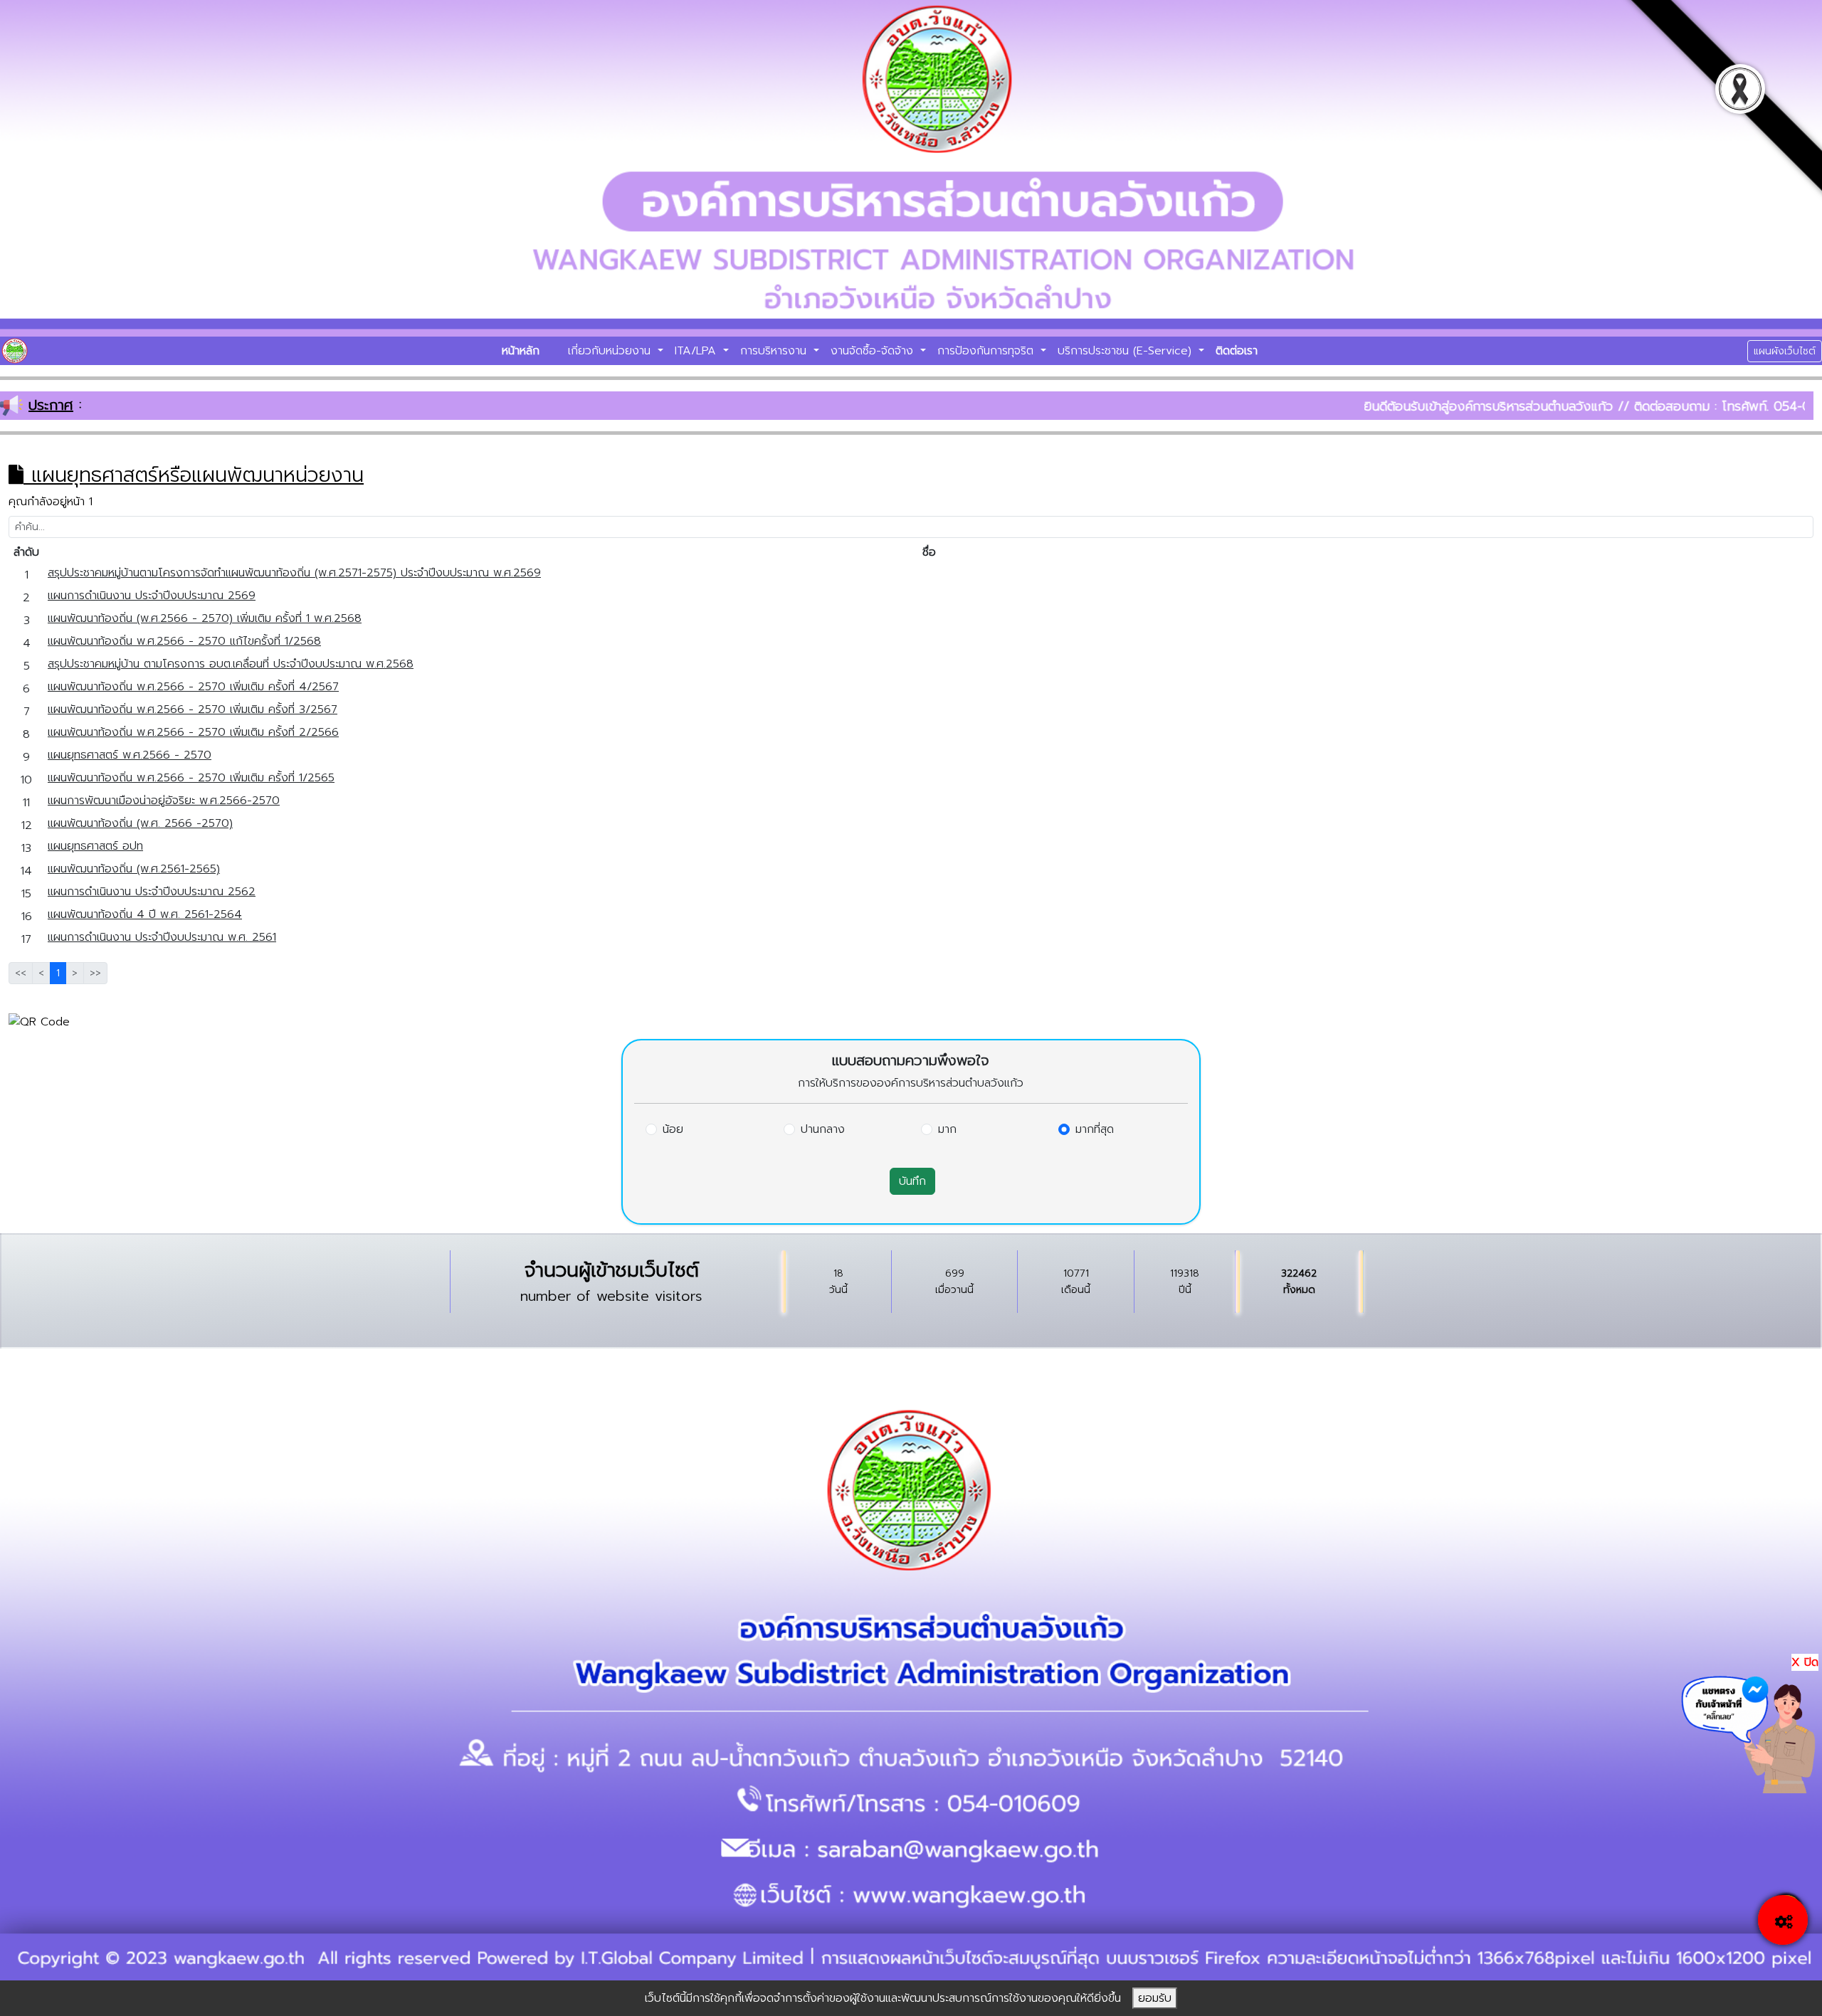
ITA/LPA (697, 351)
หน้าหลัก (521, 351)
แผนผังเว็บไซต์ (1785, 351)
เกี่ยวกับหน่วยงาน (611, 351)
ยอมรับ (1155, 1998)
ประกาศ (51, 405)
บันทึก (912, 1181)
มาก (947, 1129)
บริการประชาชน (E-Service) (1127, 351)
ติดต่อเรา (1237, 351)
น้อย (673, 1129)
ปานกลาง (823, 1129)
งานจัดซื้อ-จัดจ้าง (874, 351)
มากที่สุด (1095, 1129)
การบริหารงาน (775, 351)
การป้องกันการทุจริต (988, 351)
